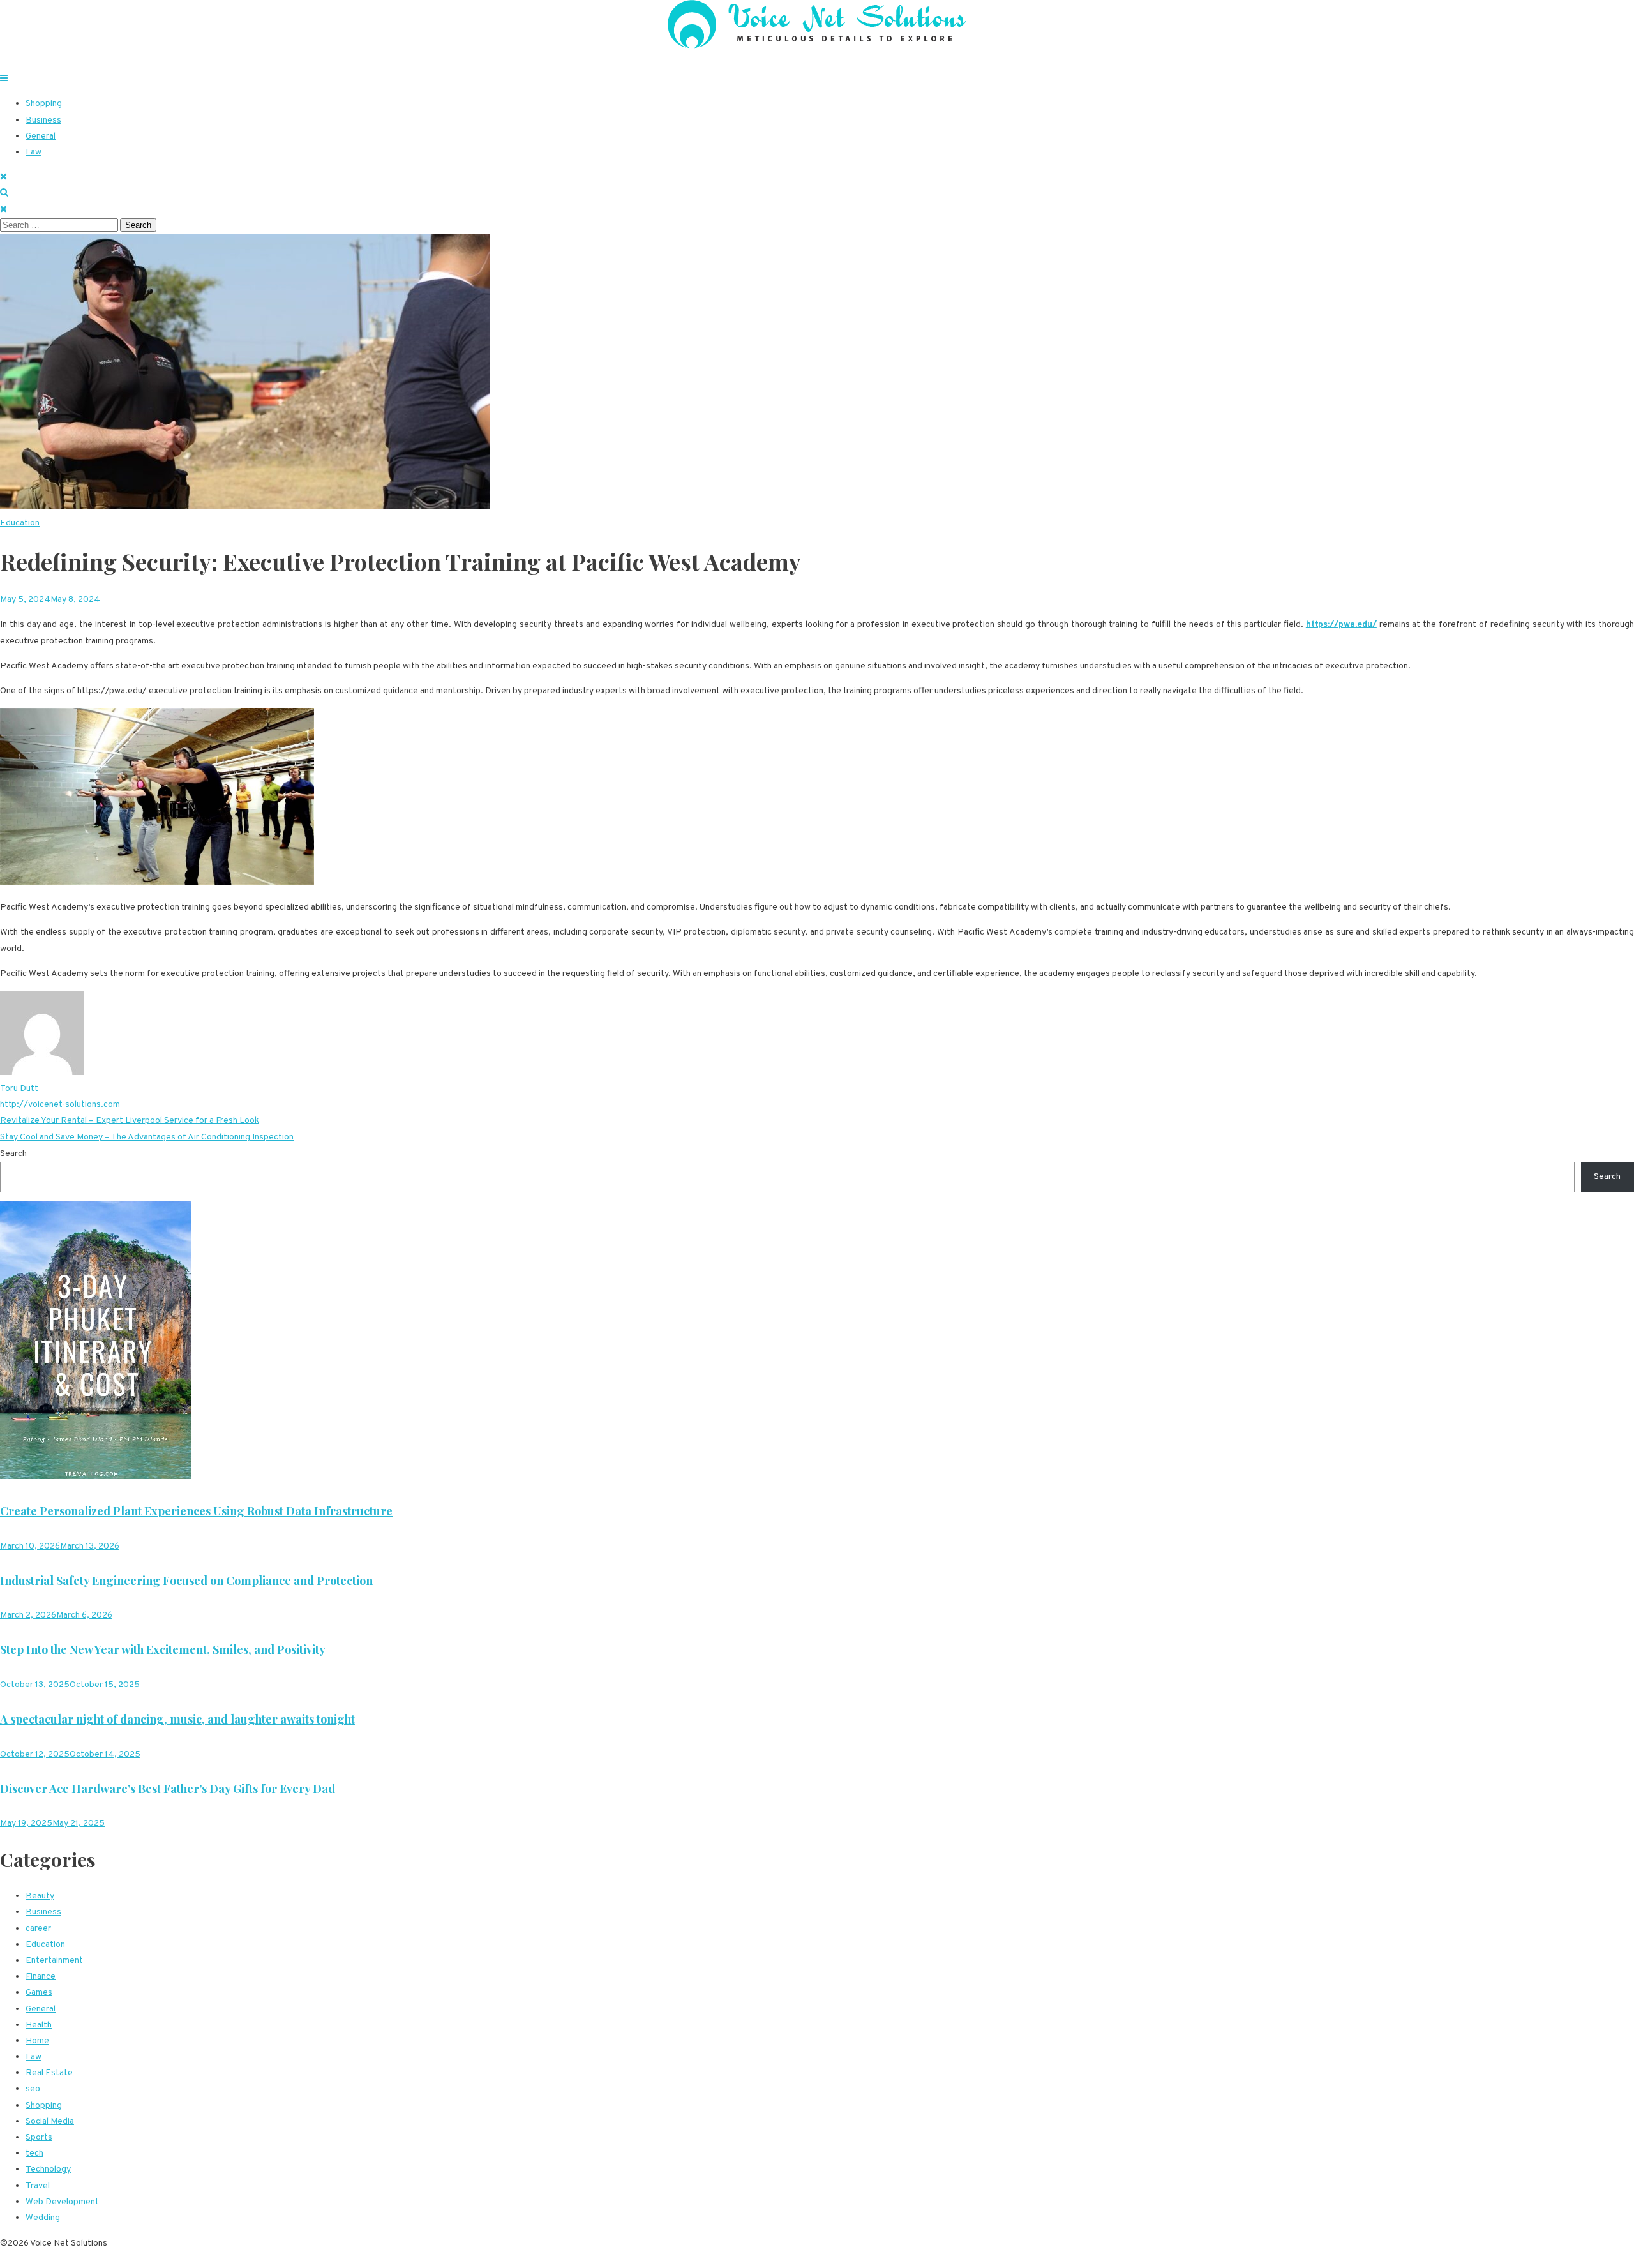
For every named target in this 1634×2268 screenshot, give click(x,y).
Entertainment (54, 1961)
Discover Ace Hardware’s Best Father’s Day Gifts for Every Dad (168, 1789)
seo (33, 2089)
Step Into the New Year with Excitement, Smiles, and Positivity (163, 1649)
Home (37, 2041)
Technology (48, 2169)
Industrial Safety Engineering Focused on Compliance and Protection (186, 1581)
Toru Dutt (19, 1089)
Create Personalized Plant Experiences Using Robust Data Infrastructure (196, 1511)
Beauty (40, 1896)
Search (13, 1154)
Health (39, 2025)
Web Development (62, 2202)
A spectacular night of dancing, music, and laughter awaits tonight (177, 1719)
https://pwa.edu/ (1341, 625)
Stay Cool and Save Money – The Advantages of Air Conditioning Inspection (147, 1137)
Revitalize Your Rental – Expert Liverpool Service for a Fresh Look (130, 1121)
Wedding (43, 2218)
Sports (39, 2137)
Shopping (44, 104)
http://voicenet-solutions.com (60, 1105)
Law (34, 152)
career (38, 1929)
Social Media (50, 2122)
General (41, 136)
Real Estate (49, 2073)
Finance (41, 1977)
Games (39, 1993)
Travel (38, 2186)
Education (20, 523)
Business (43, 120)
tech (34, 2153)
